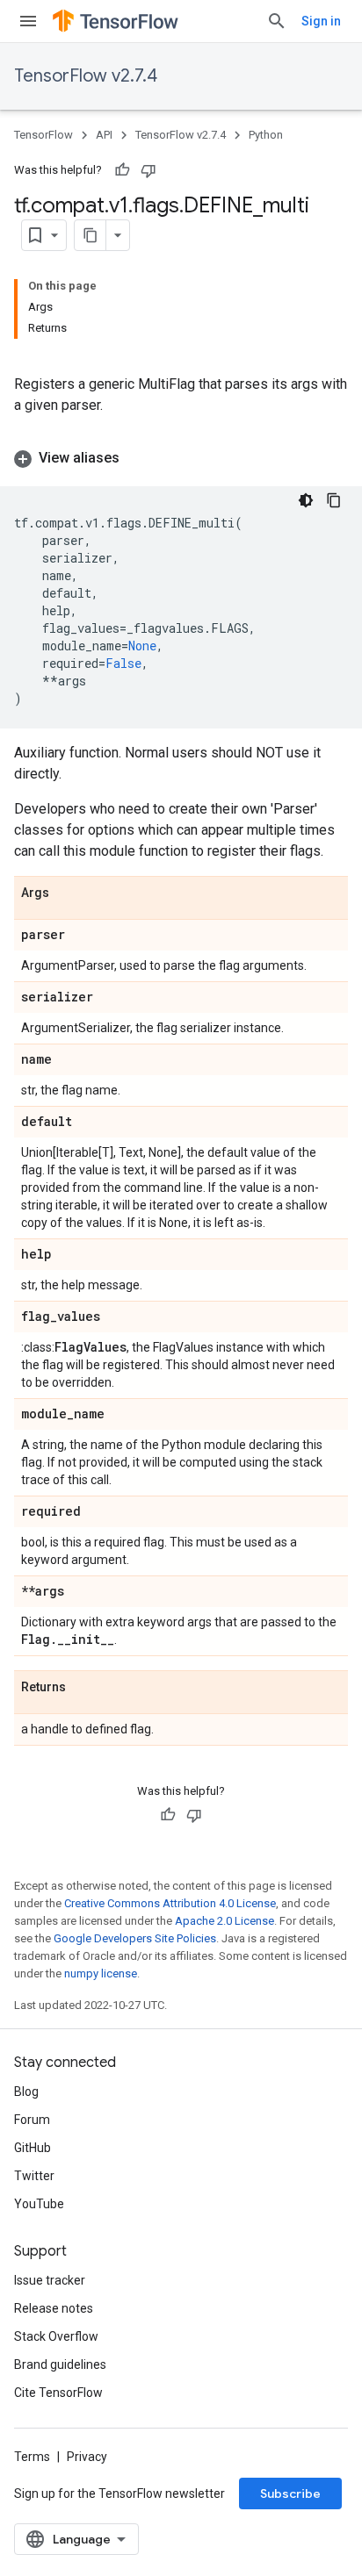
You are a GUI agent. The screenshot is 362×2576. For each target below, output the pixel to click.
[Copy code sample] (334, 500)
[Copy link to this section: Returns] (83, 1688)
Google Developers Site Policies (135, 1938)
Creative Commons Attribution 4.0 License (170, 1903)
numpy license (101, 1973)
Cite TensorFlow (58, 2393)
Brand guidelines (60, 2364)
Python (266, 135)
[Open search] (277, 21)
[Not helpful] (148, 170)
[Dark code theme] (306, 500)
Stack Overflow (56, 2336)
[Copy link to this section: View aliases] (137, 458)
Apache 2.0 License (224, 1921)
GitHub (33, 2148)
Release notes (54, 2308)
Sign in (321, 21)
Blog (26, 2092)
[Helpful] (122, 170)
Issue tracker (50, 2280)
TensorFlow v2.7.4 (86, 76)
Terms (32, 2457)
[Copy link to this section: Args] (67, 893)
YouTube (39, 2204)
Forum (32, 2120)
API (104, 135)
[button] (181, 458)
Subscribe (290, 2493)
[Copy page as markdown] (90, 235)
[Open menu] (28, 21)
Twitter (34, 2176)
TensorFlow (43, 135)
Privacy (87, 2457)
